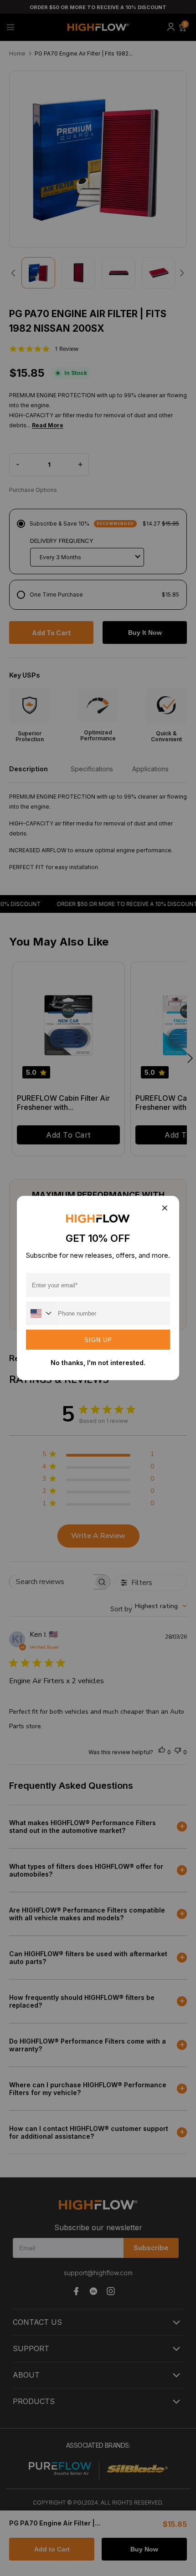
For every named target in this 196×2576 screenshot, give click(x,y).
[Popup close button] (164, 1208)
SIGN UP (98, 1340)
